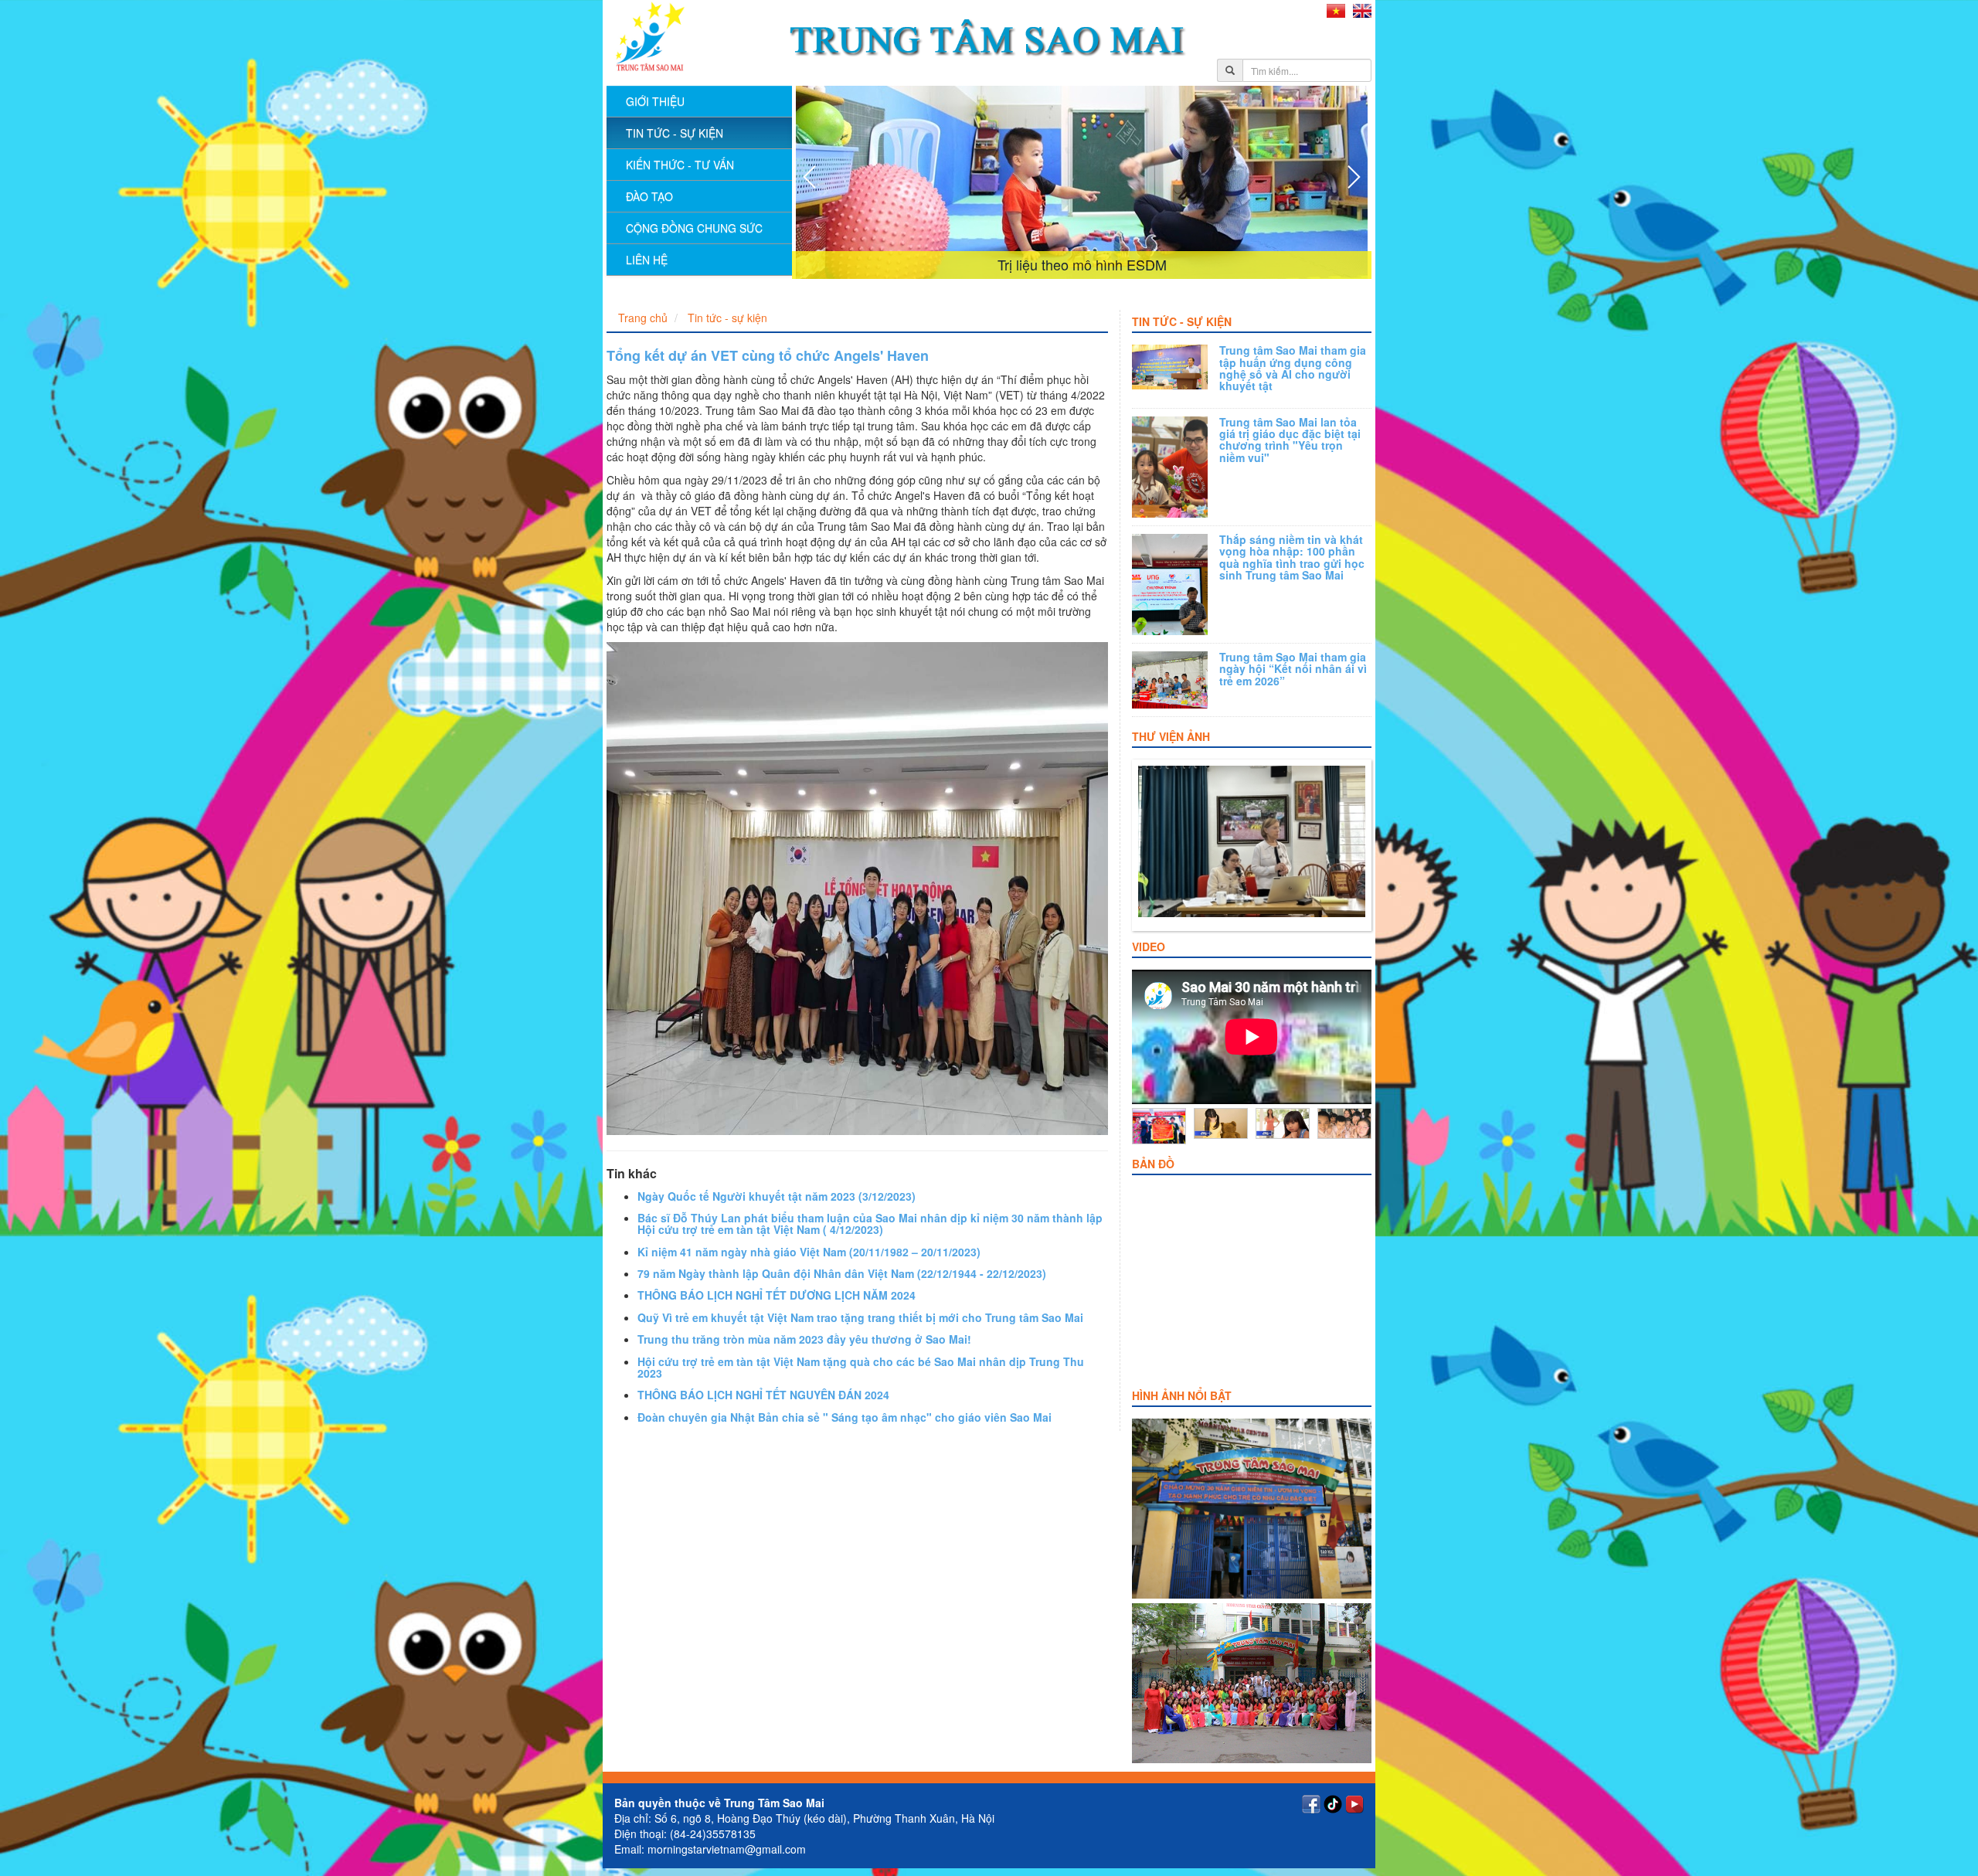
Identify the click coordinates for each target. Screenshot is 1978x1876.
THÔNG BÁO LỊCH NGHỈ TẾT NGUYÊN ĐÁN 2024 (763, 1395)
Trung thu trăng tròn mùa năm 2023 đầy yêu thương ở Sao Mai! (804, 1339)
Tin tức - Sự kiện (1182, 321)
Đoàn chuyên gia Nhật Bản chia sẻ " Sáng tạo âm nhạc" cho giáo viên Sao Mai (845, 1417)
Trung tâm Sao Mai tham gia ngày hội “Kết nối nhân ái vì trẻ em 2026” (1293, 669)
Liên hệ (647, 260)
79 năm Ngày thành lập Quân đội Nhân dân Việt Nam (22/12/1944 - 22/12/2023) (842, 1273)
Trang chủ (643, 318)
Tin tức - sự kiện (675, 133)
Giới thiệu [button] (655, 101)
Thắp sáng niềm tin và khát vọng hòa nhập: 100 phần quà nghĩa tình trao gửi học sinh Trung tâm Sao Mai (1292, 557)
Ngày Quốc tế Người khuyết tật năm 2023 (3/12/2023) (777, 1196)
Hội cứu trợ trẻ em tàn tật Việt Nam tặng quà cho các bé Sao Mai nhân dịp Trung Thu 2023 (861, 1367)
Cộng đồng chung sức (694, 228)
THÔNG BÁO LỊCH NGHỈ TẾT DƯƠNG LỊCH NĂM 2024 (777, 1295)
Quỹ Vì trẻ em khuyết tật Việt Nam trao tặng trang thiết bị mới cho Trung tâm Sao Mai (860, 1317)
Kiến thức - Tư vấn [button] (680, 165)
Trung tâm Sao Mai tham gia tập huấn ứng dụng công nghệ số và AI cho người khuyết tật (1293, 368)
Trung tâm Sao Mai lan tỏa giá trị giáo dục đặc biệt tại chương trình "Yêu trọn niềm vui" (1290, 440)
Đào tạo (649, 196)
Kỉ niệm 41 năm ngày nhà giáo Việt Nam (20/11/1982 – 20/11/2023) (809, 1252)
